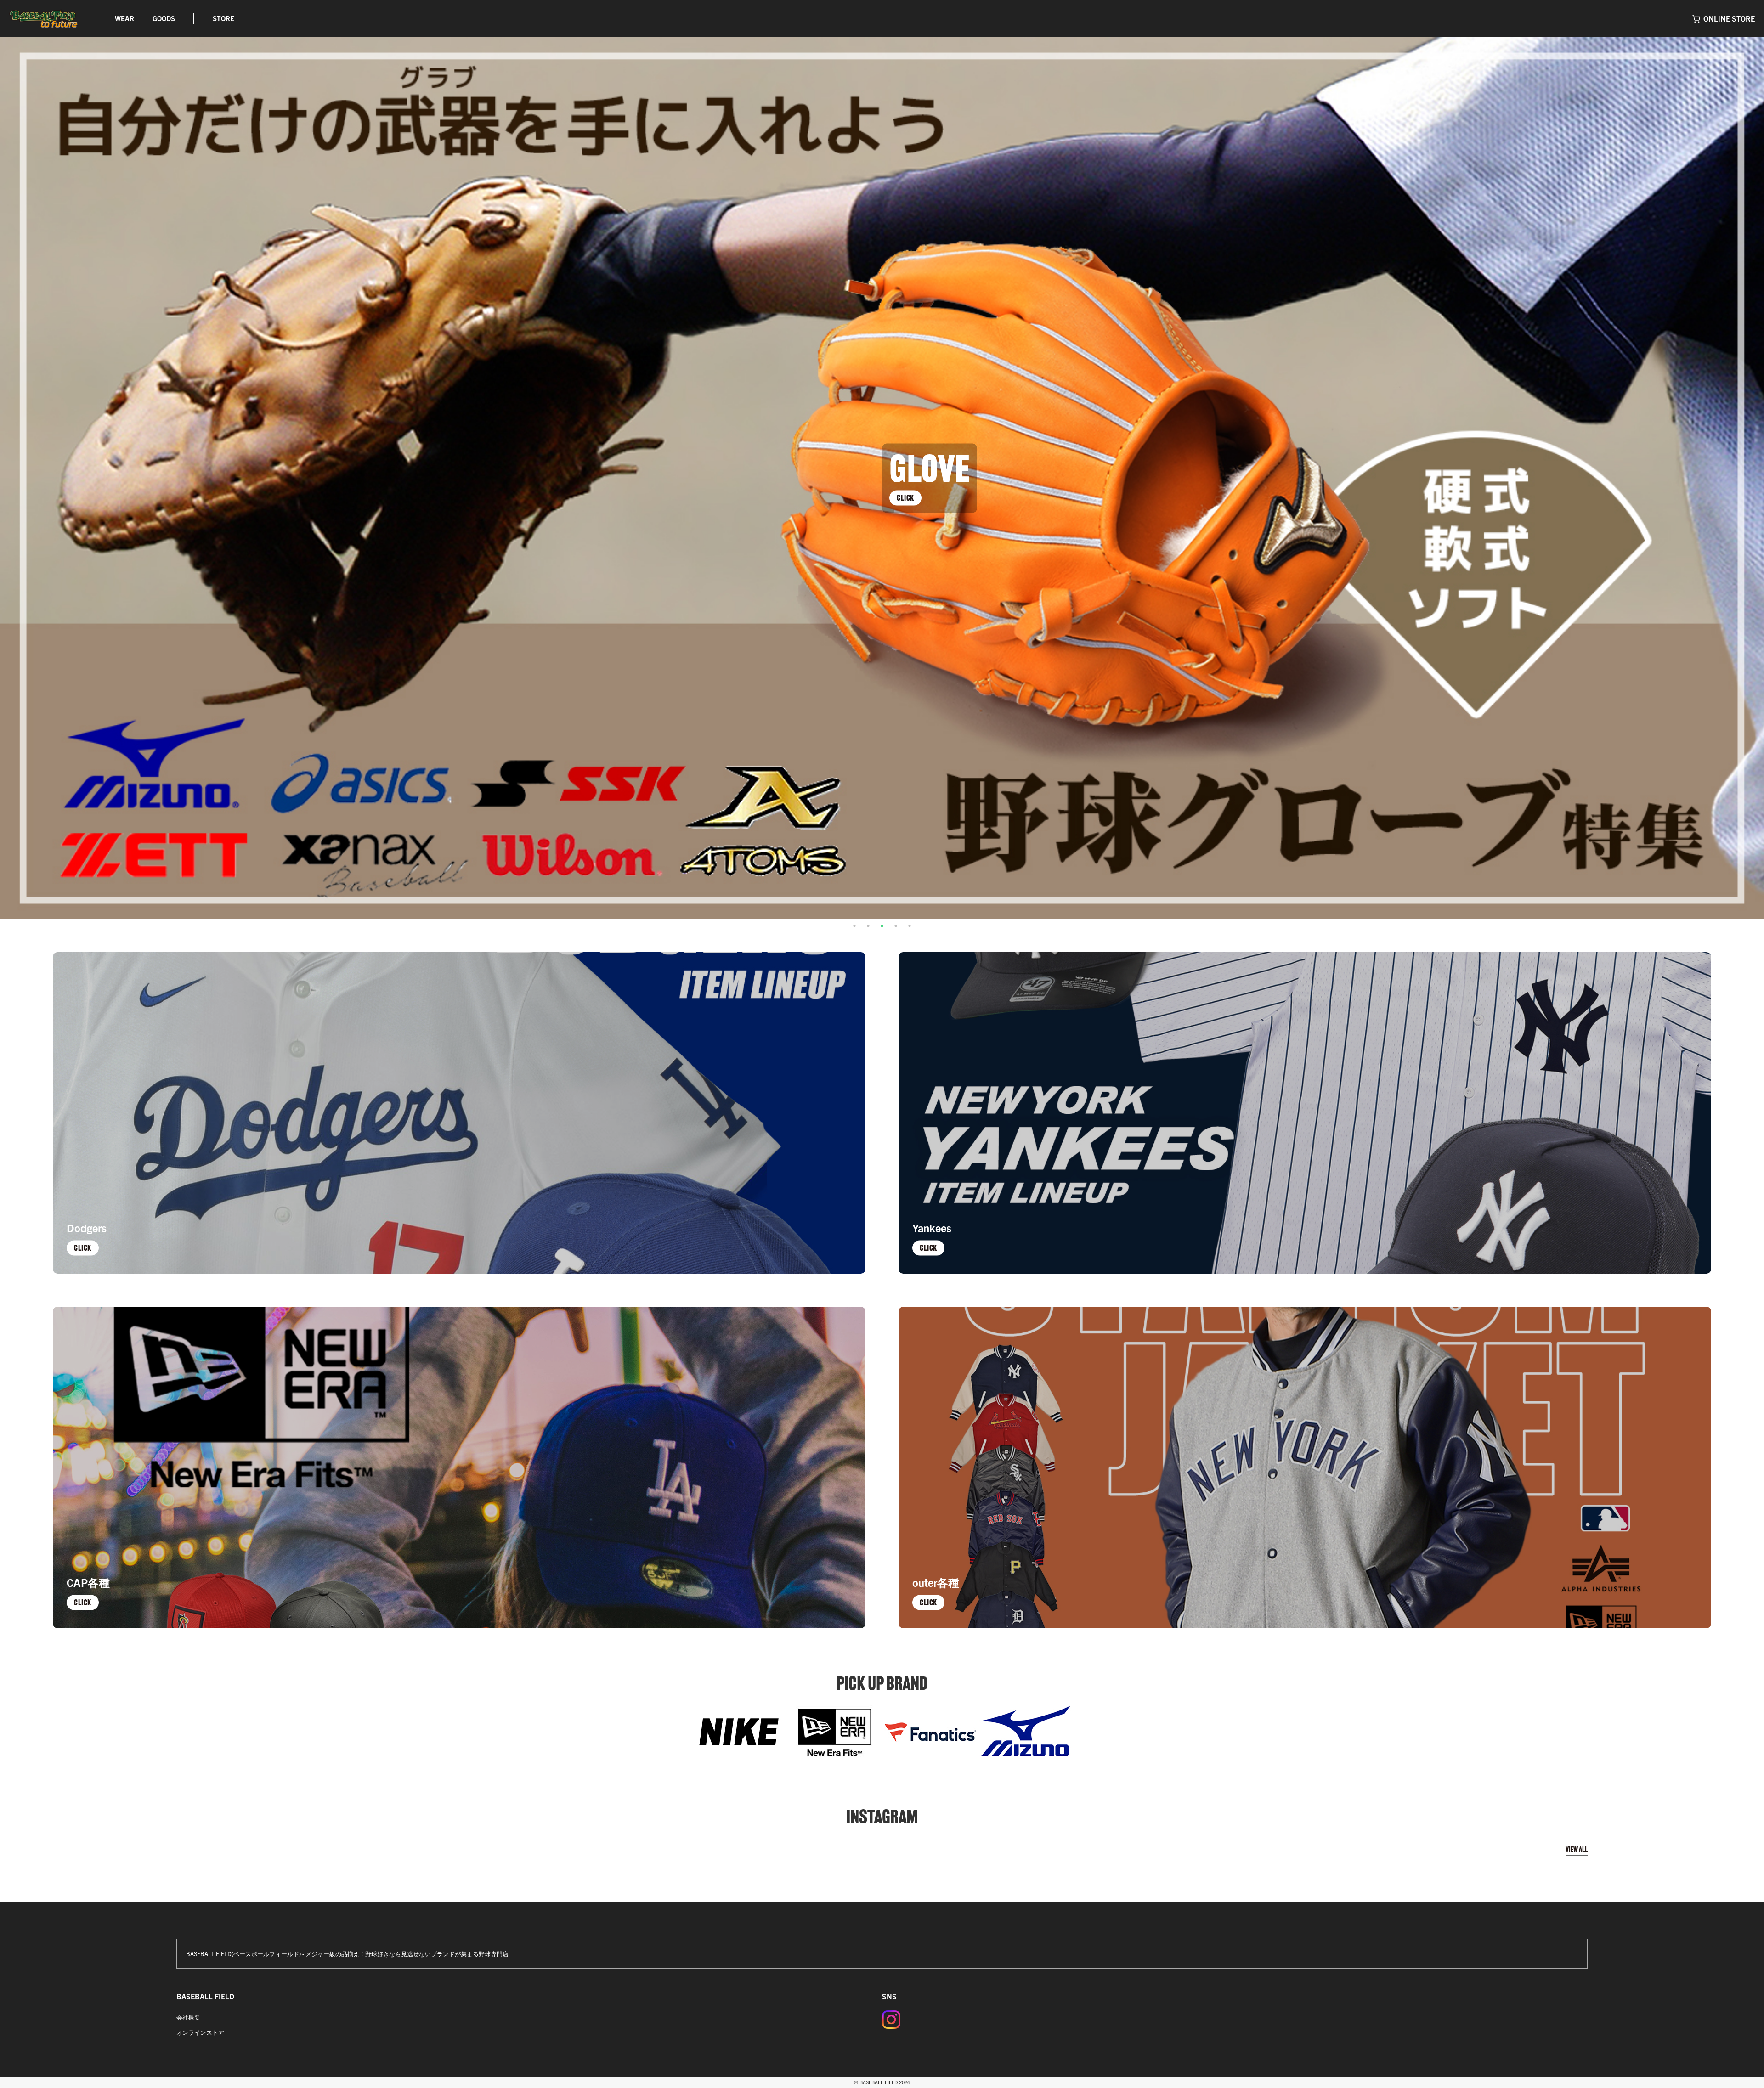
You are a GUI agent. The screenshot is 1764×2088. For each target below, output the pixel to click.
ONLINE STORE (1729, 18)
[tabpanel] (882, 478)
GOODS (164, 18)
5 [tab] (910, 926)
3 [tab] (882, 926)
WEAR (124, 18)
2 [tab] (868, 926)
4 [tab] (896, 926)
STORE (223, 18)
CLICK (905, 497)
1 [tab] (854, 926)
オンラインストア (200, 2032)
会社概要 (188, 2017)
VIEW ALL (1577, 1849)
